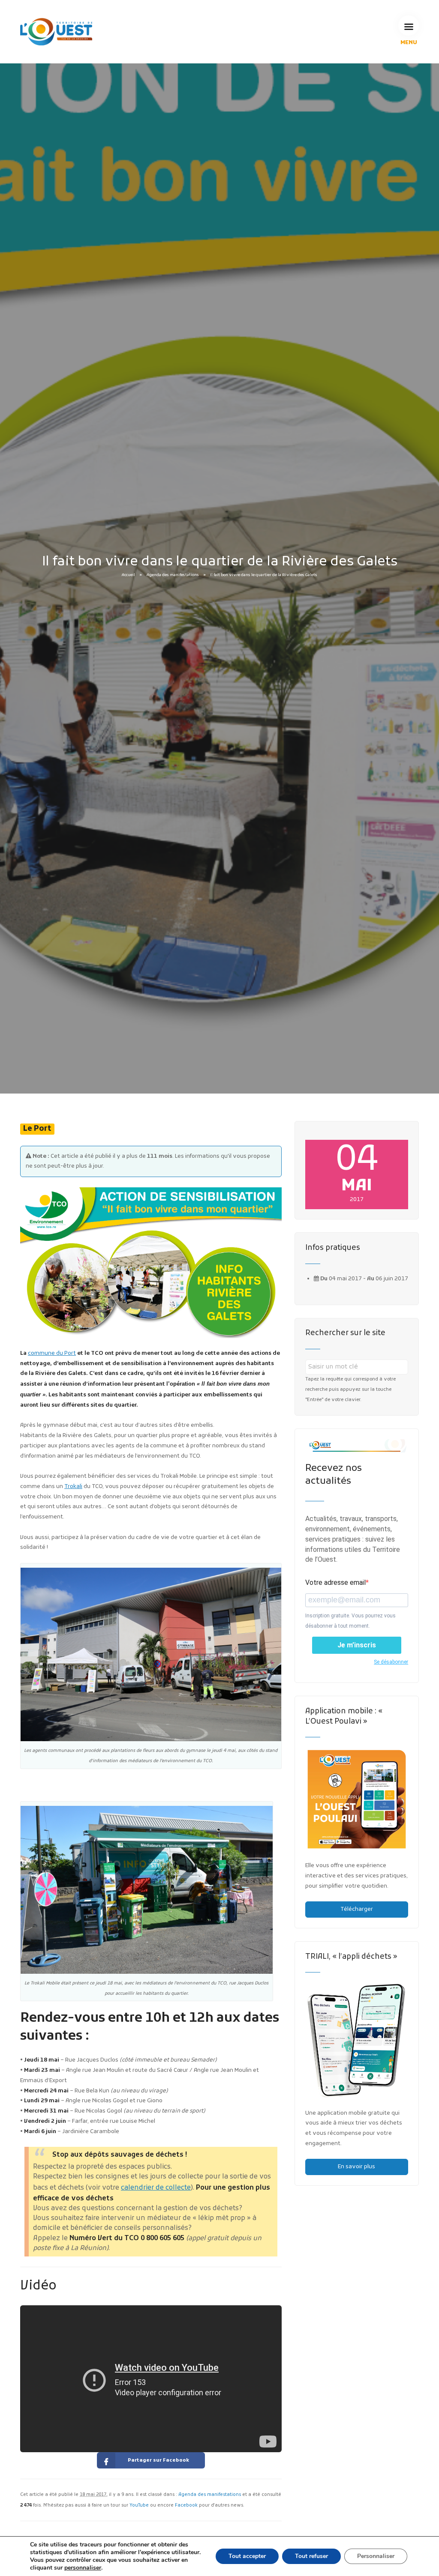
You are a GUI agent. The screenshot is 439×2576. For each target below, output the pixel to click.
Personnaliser (376, 2556)
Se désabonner (391, 1662)
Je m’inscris (357, 1645)
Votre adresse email (335, 1582)
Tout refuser (311, 2556)
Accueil (128, 575)
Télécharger (357, 1909)
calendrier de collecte (156, 2188)
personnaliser (83, 2568)
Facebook (186, 2506)
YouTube (139, 2506)
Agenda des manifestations (173, 575)
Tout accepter (247, 2556)
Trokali (73, 1487)
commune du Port (52, 1353)
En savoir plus (356, 2167)
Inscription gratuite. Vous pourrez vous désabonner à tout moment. (350, 1621)
